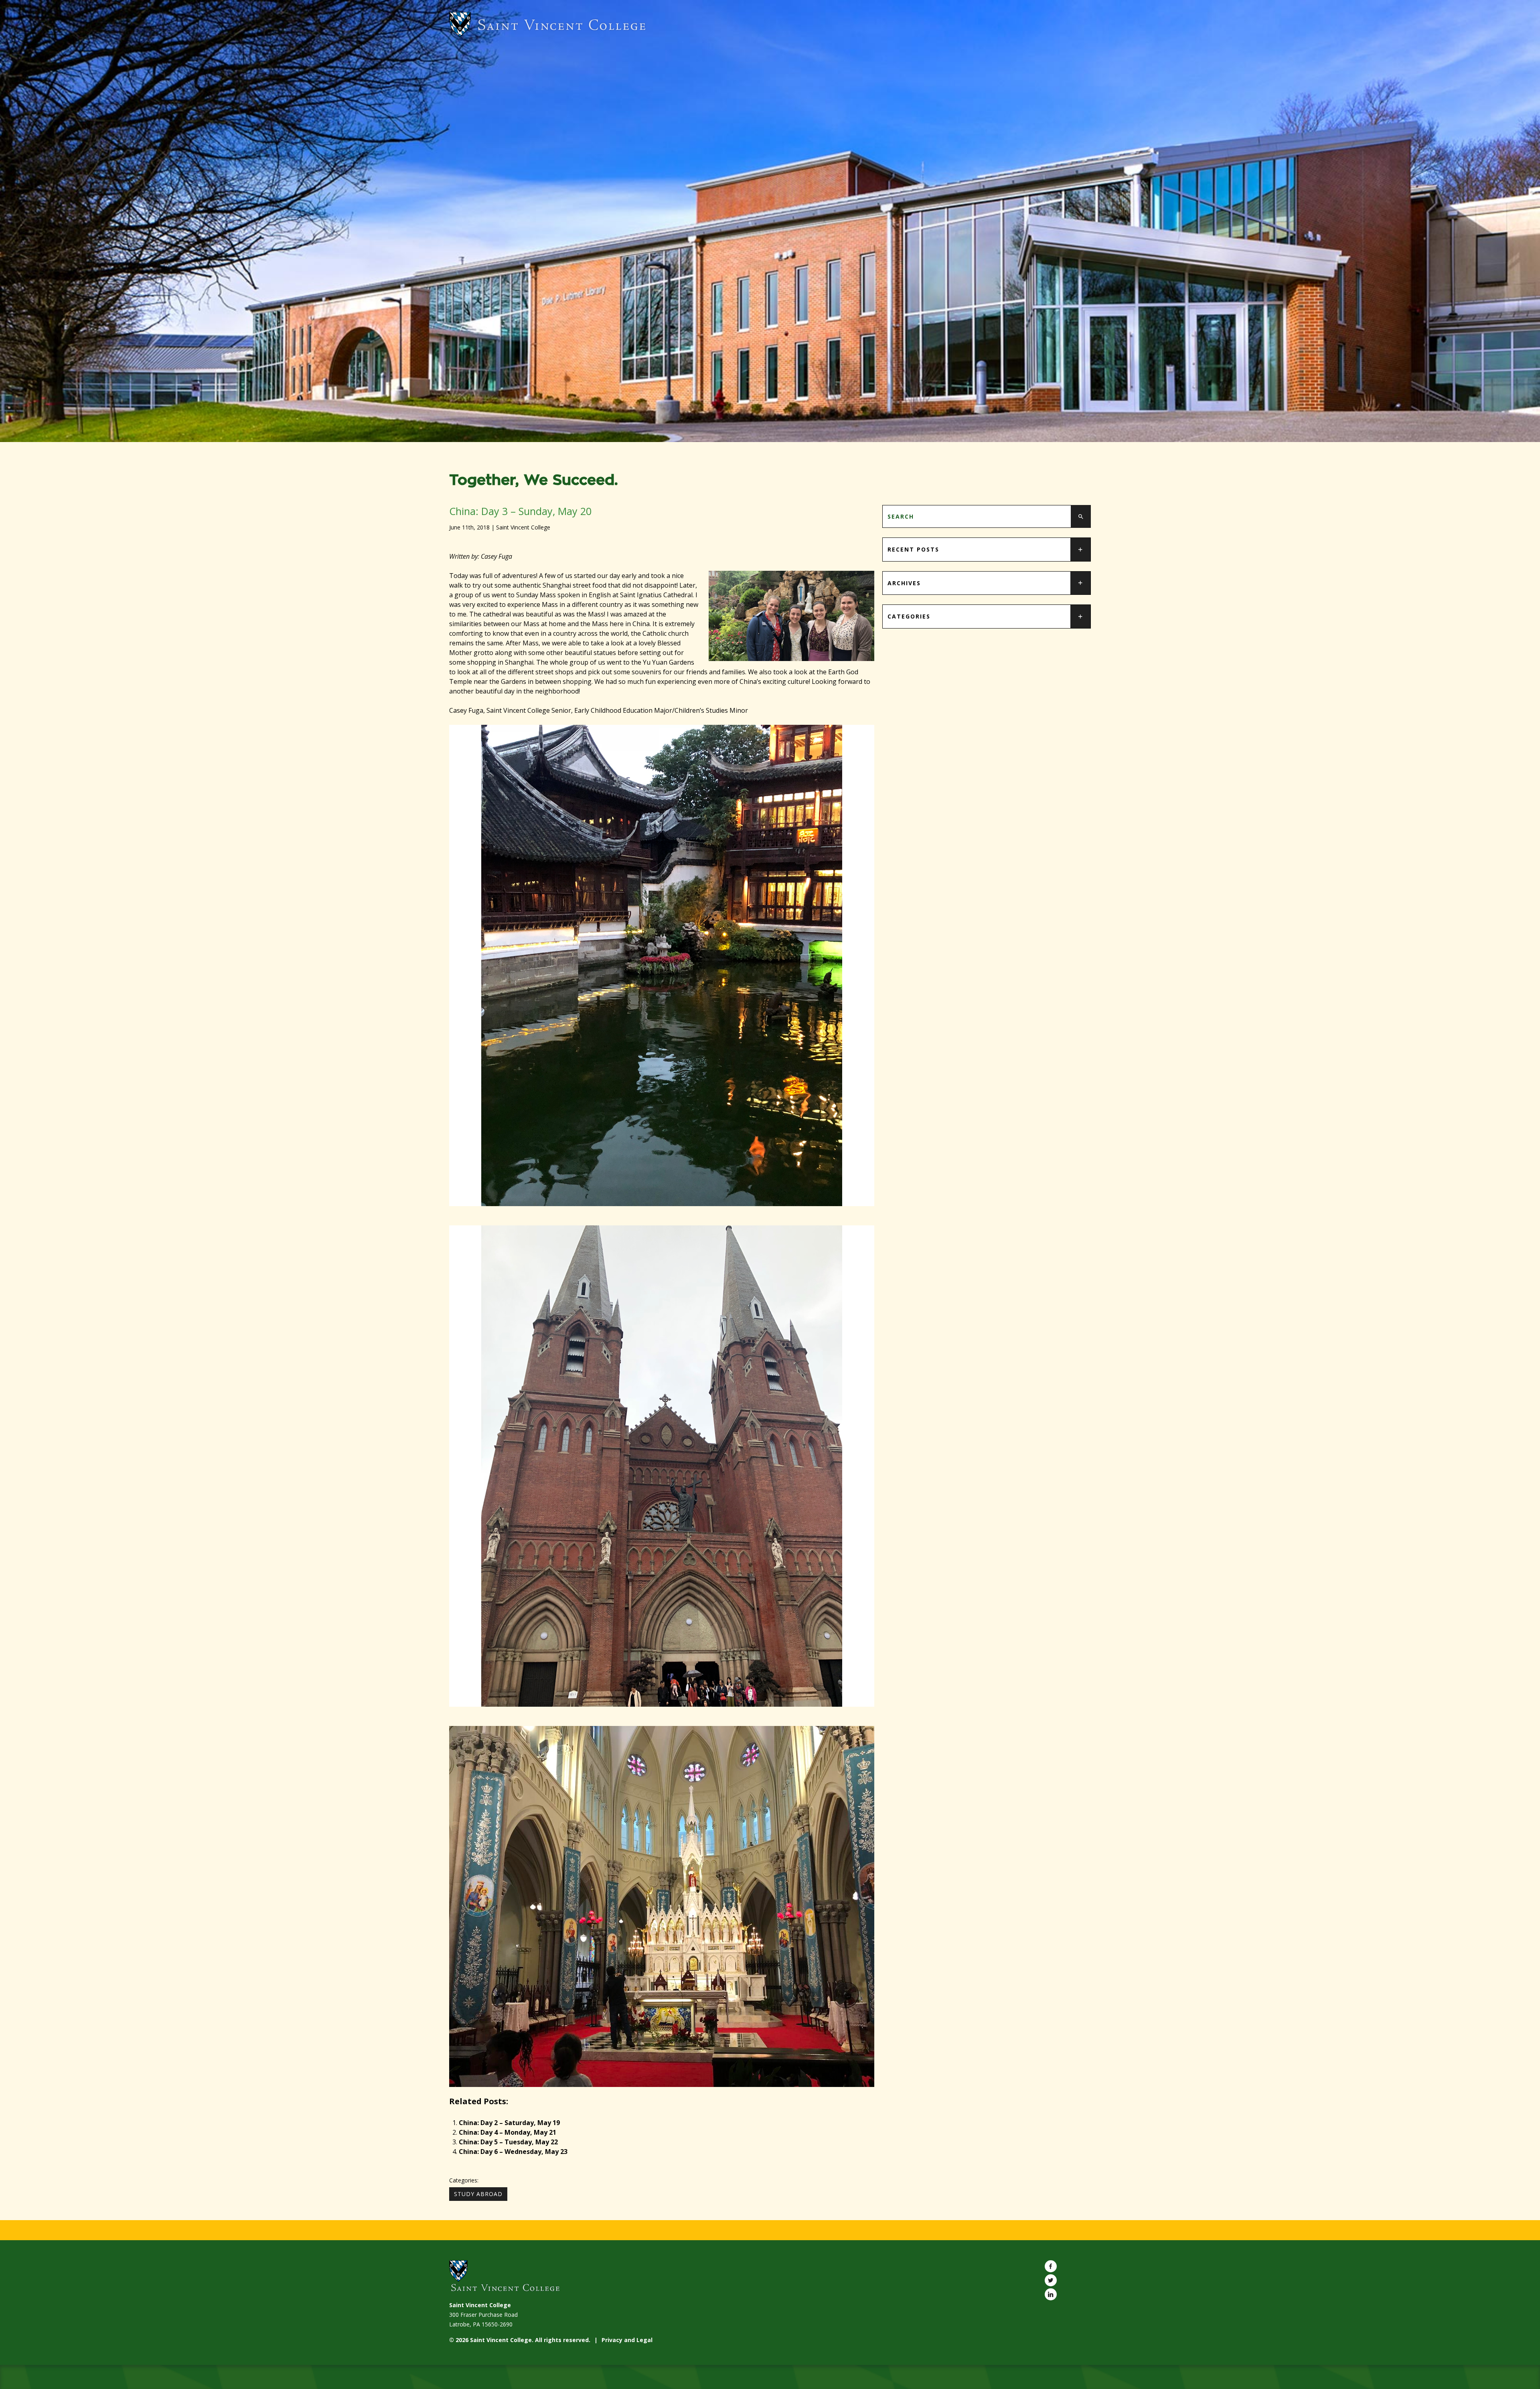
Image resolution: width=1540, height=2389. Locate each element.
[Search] (1081, 516)
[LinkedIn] (1051, 2294)
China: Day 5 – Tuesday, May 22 (508, 2142)
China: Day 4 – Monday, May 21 (508, 2132)
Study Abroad (478, 2194)
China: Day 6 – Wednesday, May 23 (513, 2152)
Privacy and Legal (627, 2340)
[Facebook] (1051, 2266)
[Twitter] (1051, 2280)
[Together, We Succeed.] (770, 25)
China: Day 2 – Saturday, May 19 (509, 2123)
